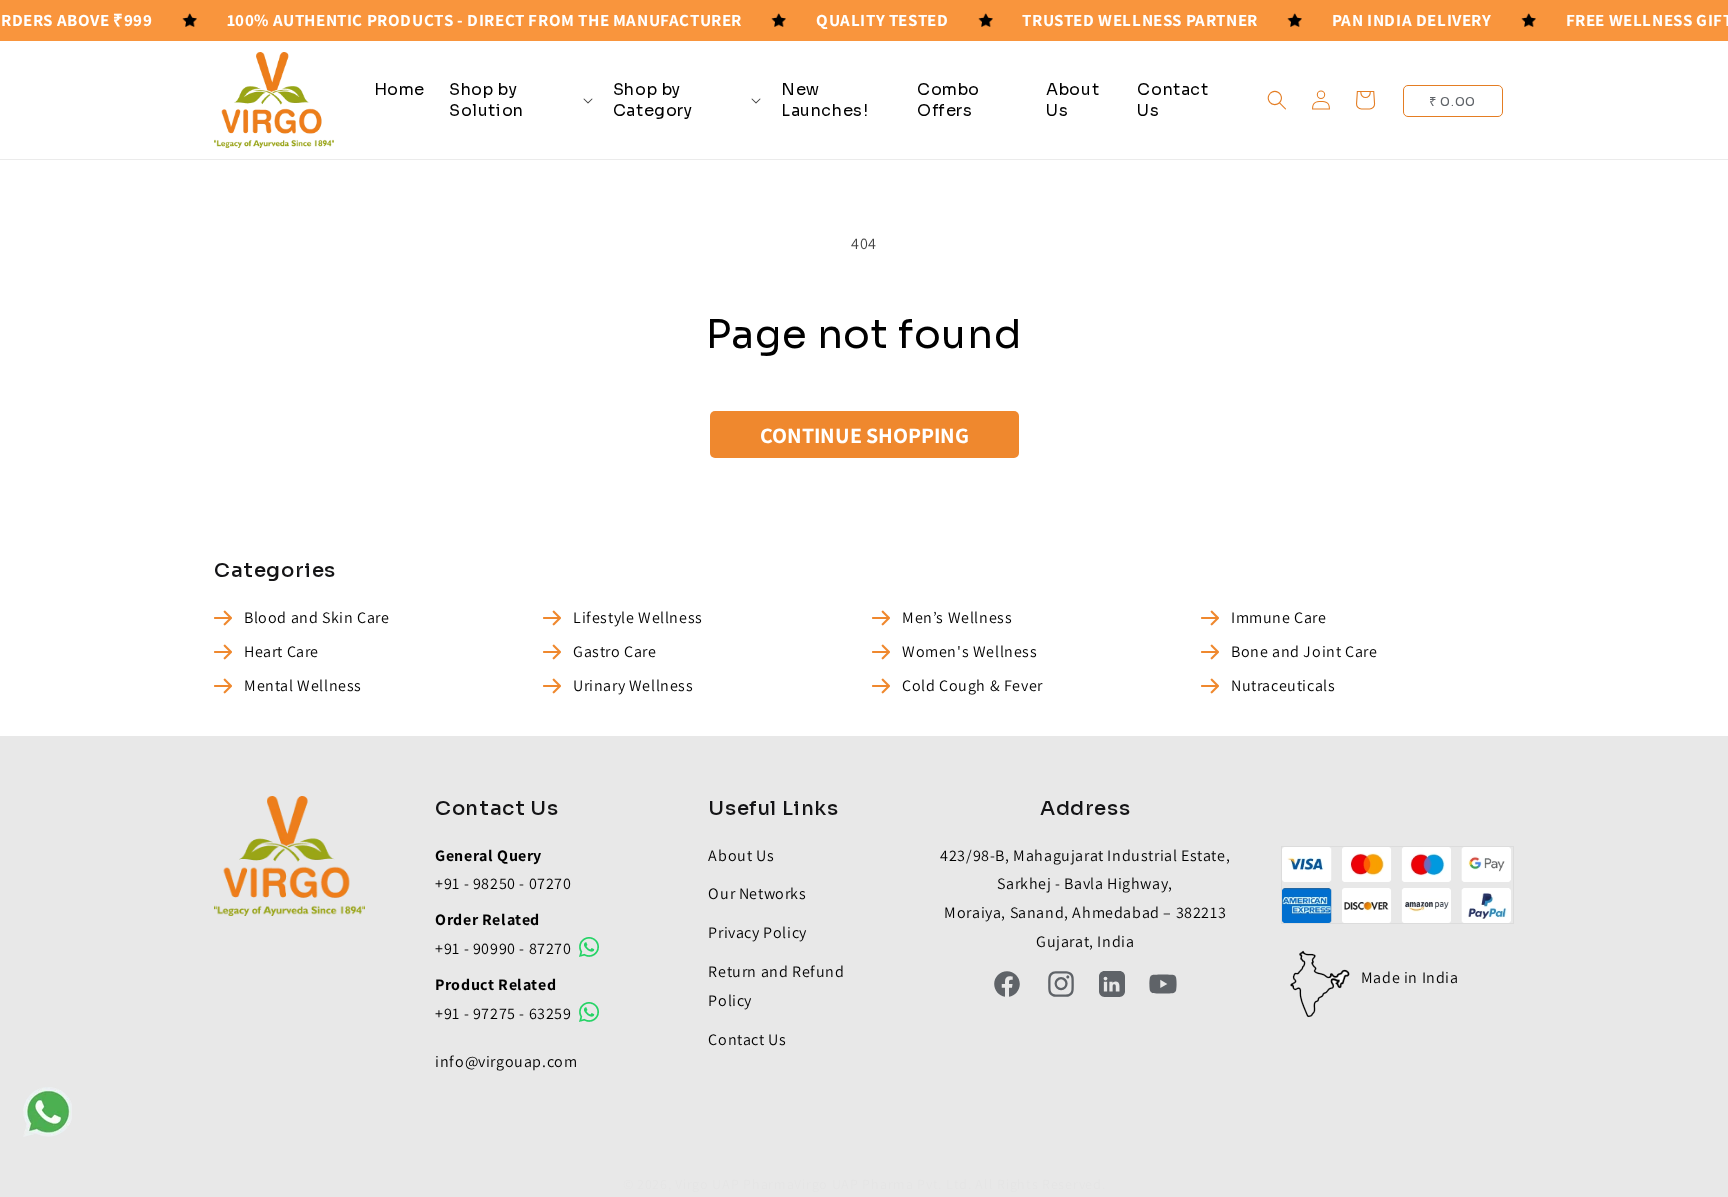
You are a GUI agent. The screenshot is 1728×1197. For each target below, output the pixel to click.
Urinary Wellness (633, 685)
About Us (741, 855)
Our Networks (757, 893)
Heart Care (281, 651)
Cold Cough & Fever (972, 685)
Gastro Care (615, 651)
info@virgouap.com (506, 1061)
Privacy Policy (757, 932)
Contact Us (747, 1039)
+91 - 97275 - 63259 (505, 1013)
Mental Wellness (303, 685)
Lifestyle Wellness (638, 617)
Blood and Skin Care (316, 617)
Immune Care (1279, 617)
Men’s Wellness (957, 617)
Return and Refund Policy (776, 986)
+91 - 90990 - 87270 (505, 948)
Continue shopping (864, 435)
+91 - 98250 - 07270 (503, 883)
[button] (519, 100)
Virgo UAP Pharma (734, 1184)
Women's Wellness (970, 651)
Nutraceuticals (1283, 685)
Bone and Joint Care (1304, 651)
